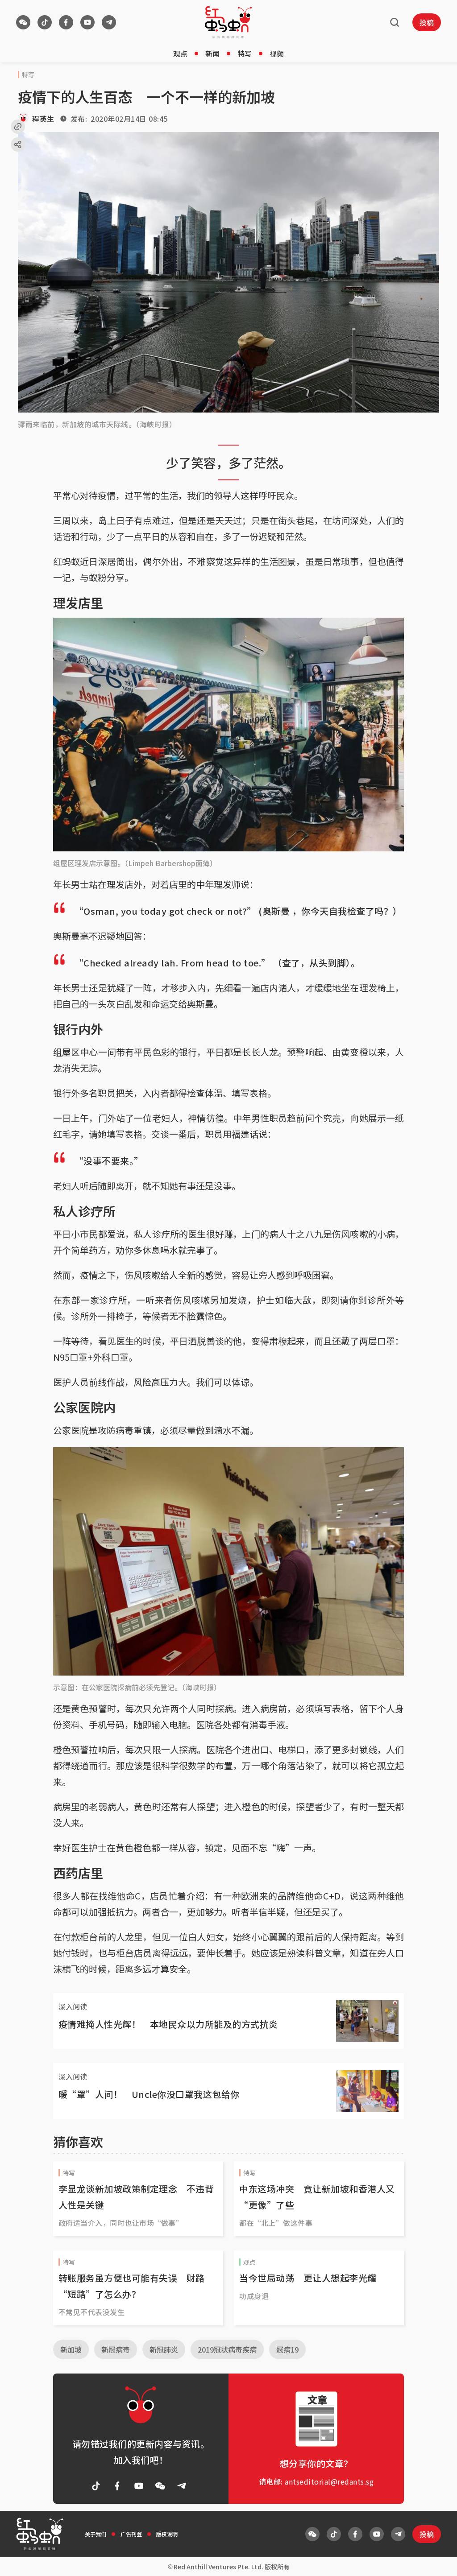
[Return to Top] (436, 2560)
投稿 (427, 22)
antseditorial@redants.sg (329, 2481)
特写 (245, 54)
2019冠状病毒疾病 (227, 2349)
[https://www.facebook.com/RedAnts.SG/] (66, 22)
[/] (228, 22)
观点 (180, 54)
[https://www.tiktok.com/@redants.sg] (45, 22)
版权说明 (167, 2534)
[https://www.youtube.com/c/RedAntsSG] (87, 22)
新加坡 (71, 2349)
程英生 (43, 119)
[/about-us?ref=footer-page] (23, 22)
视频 (277, 54)
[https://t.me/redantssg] (109, 22)
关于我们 (96, 2534)
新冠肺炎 (164, 2349)
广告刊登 (131, 2534)
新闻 (212, 54)
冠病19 (287, 2349)
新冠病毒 (116, 2349)
